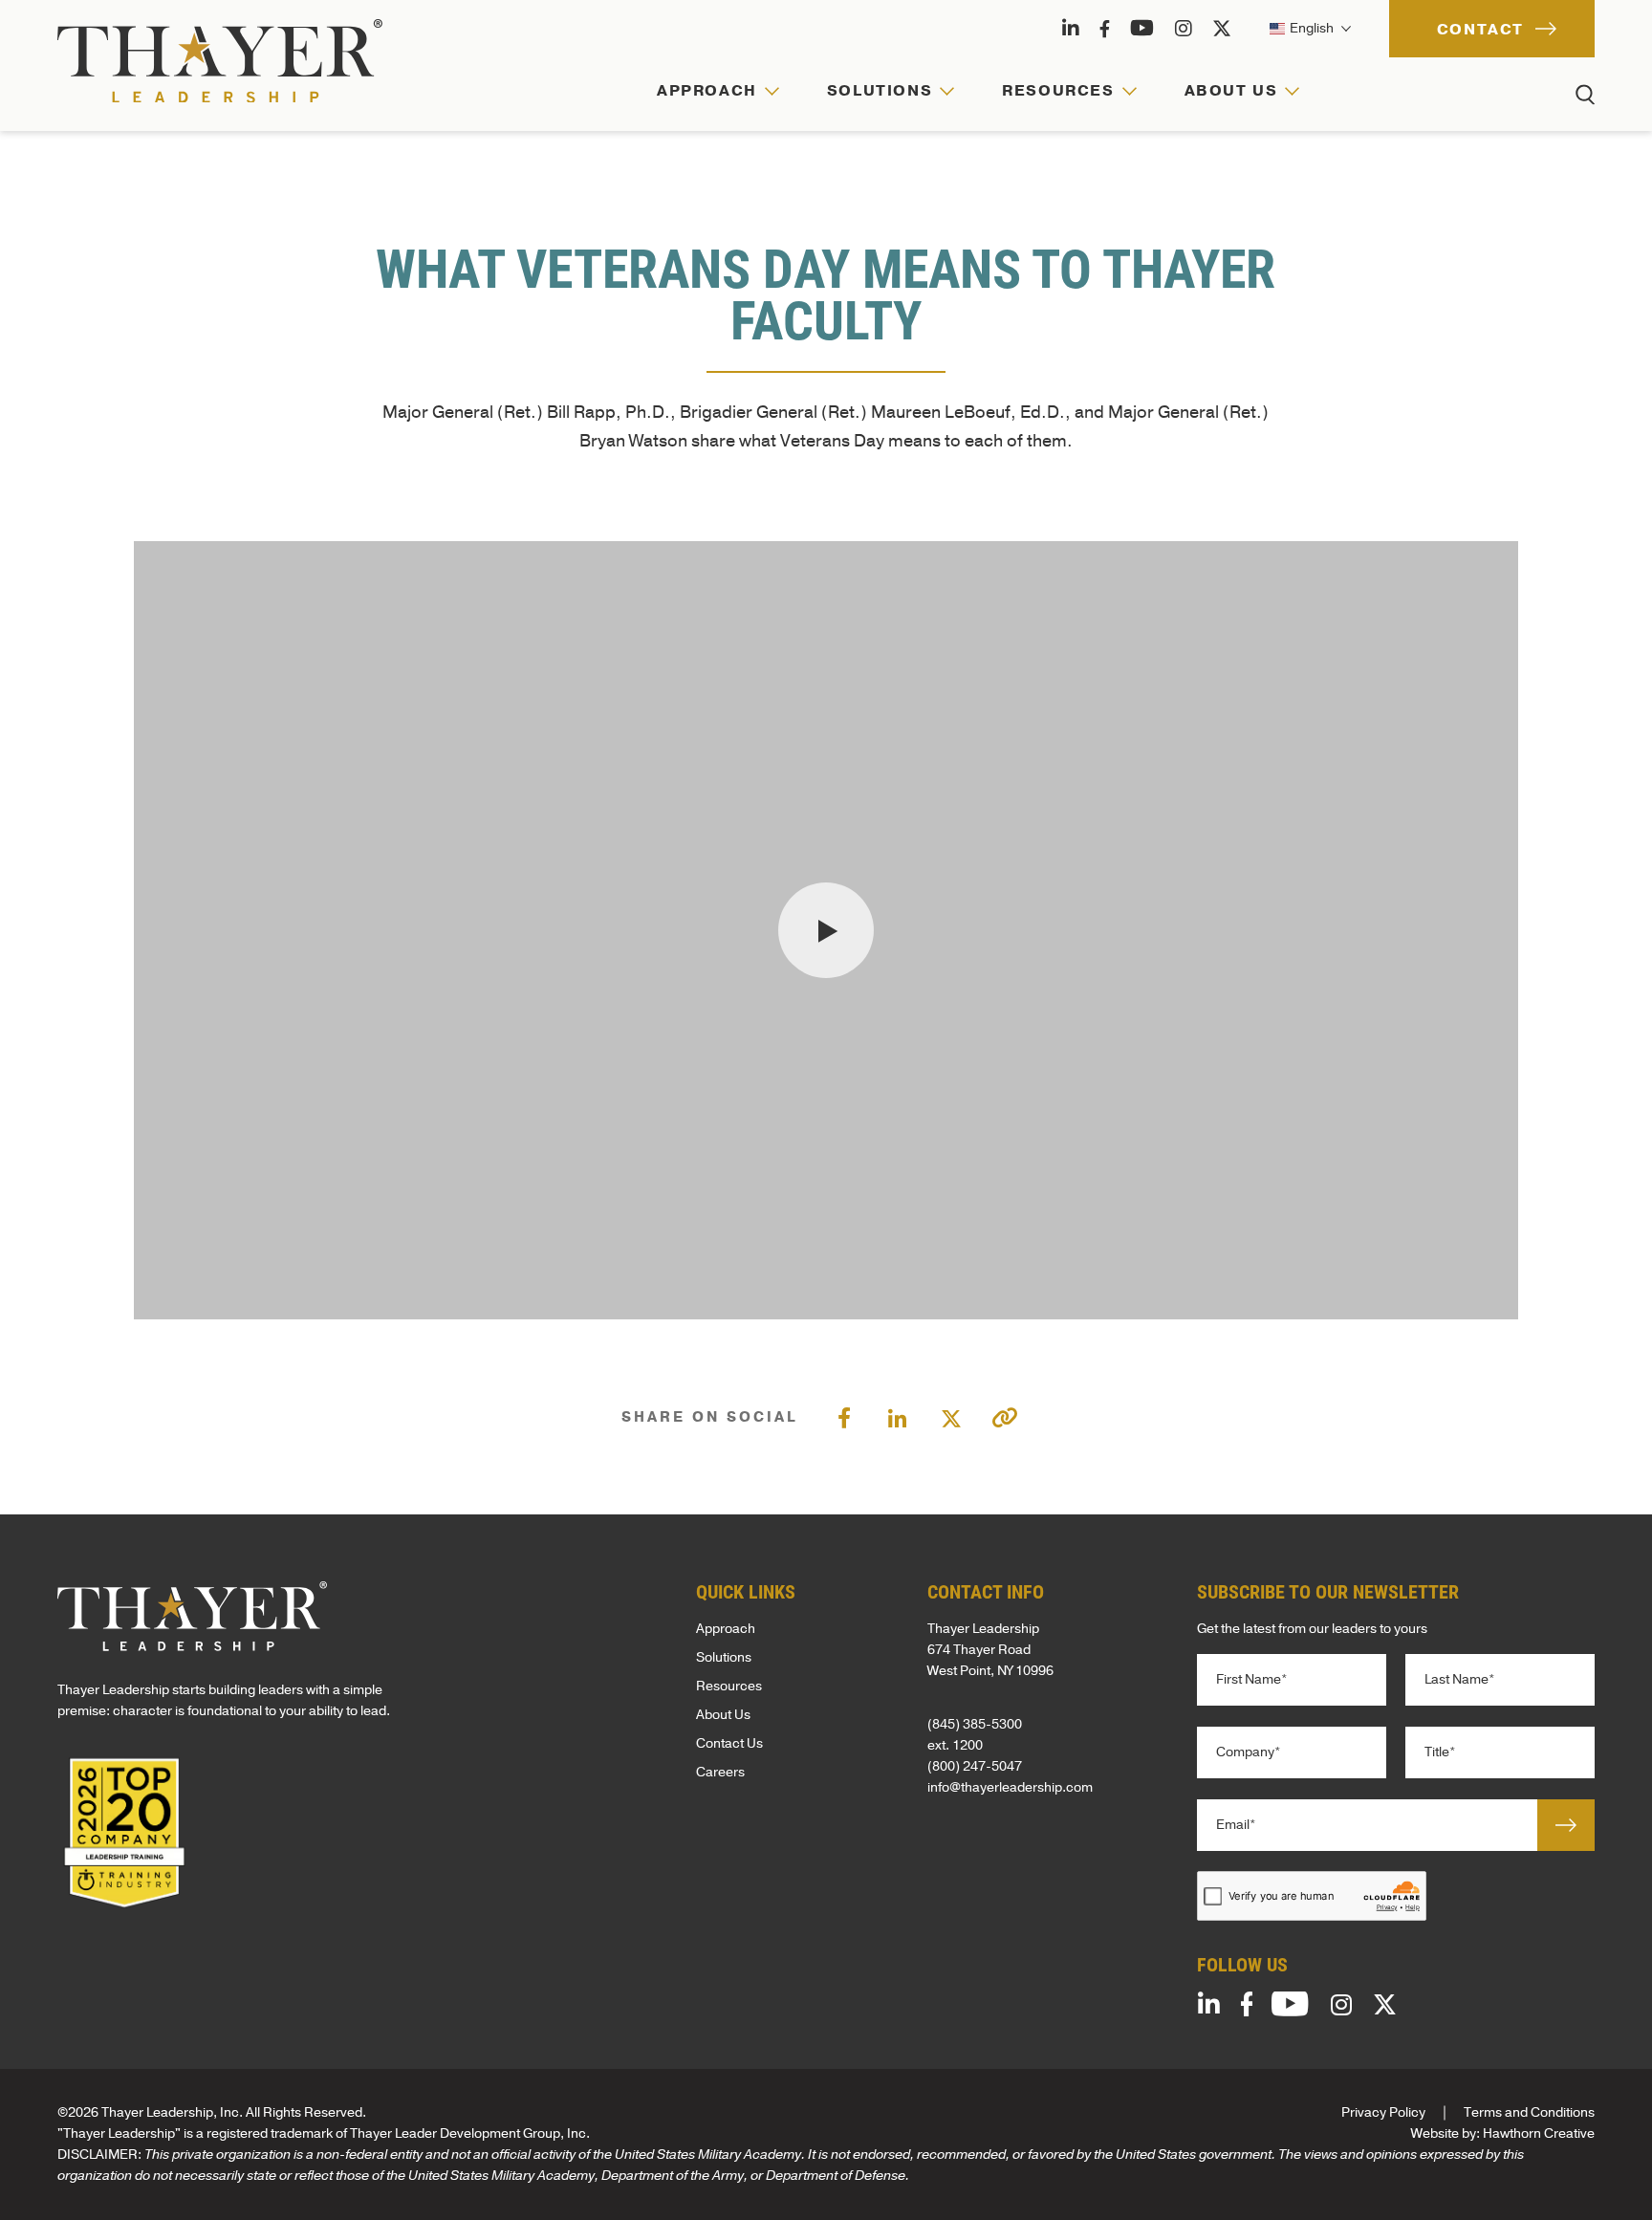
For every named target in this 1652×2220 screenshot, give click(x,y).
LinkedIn (1071, 29)
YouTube (1142, 29)
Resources (729, 1686)
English (1310, 28)
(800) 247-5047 (975, 1766)
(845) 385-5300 (975, 1724)
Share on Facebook (844, 1417)
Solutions (724, 1657)
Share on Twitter (951, 1417)
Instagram (1184, 29)
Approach (726, 1629)
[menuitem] (718, 104)
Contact (1480, 30)
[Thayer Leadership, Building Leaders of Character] (220, 61)
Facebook (1105, 29)
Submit (1566, 1825)
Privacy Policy (1383, 2112)
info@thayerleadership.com (1010, 1787)
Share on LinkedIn (898, 1417)
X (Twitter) (1222, 29)
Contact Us (729, 1743)
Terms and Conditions (1529, 2112)
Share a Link (1005, 1418)
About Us (723, 1715)
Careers (720, 1772)
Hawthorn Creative (1539, 2133)
